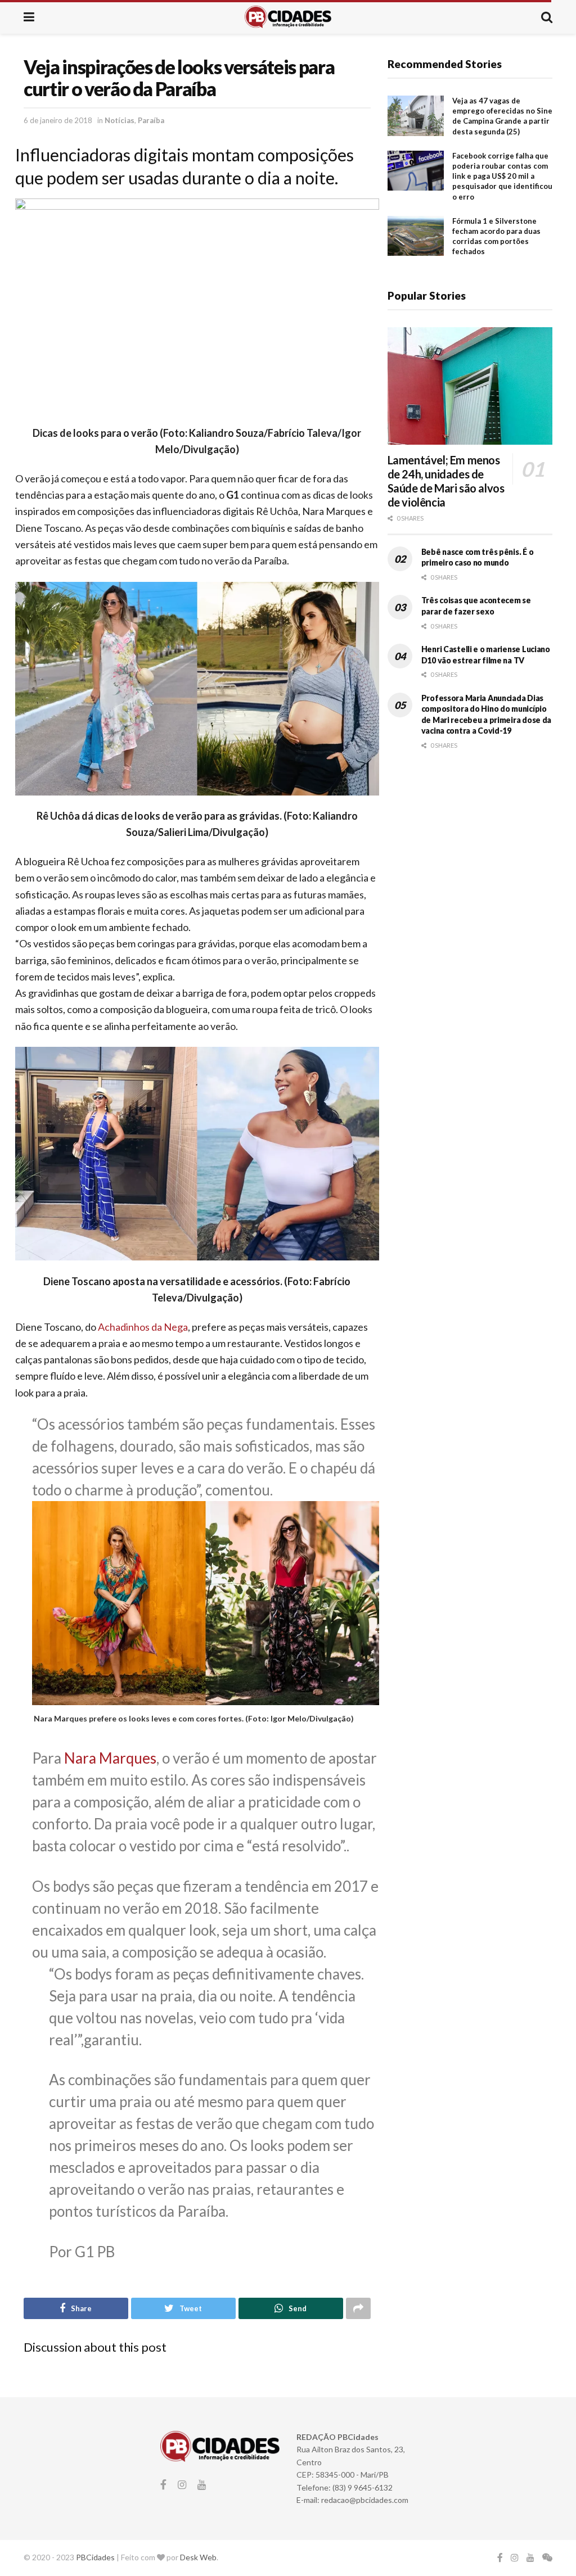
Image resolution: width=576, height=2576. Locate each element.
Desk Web (198, 2557)
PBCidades (95, 2557)
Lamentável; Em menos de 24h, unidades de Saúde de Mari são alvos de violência (446, 481)
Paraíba (151, 120)
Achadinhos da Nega (143, 1327)
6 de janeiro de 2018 (58, 120)
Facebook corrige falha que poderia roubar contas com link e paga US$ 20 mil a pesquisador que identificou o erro (502, 176)
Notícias (120, 120)
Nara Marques (110, 1758)
